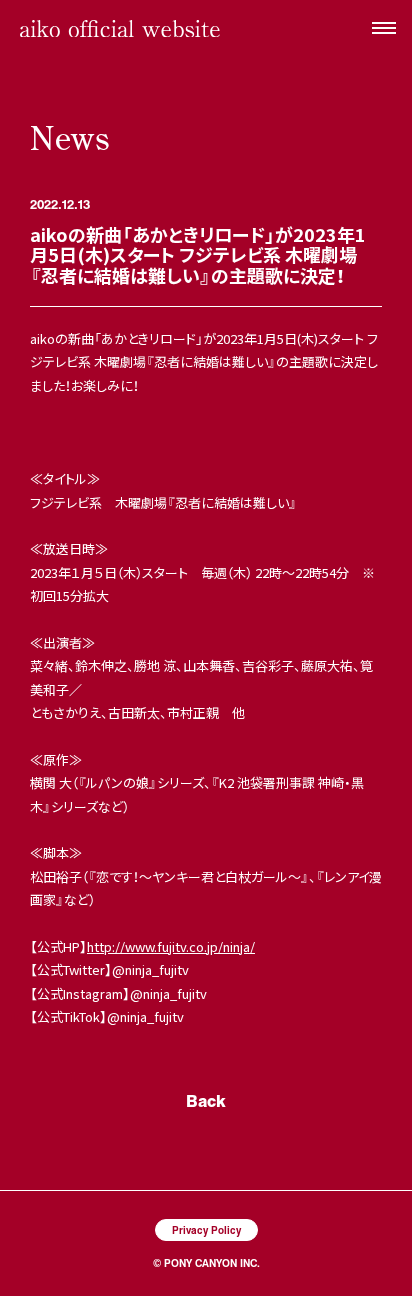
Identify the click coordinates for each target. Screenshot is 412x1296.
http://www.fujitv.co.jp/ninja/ (171, 946)
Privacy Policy (206, 1229)
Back (206, 1100)
